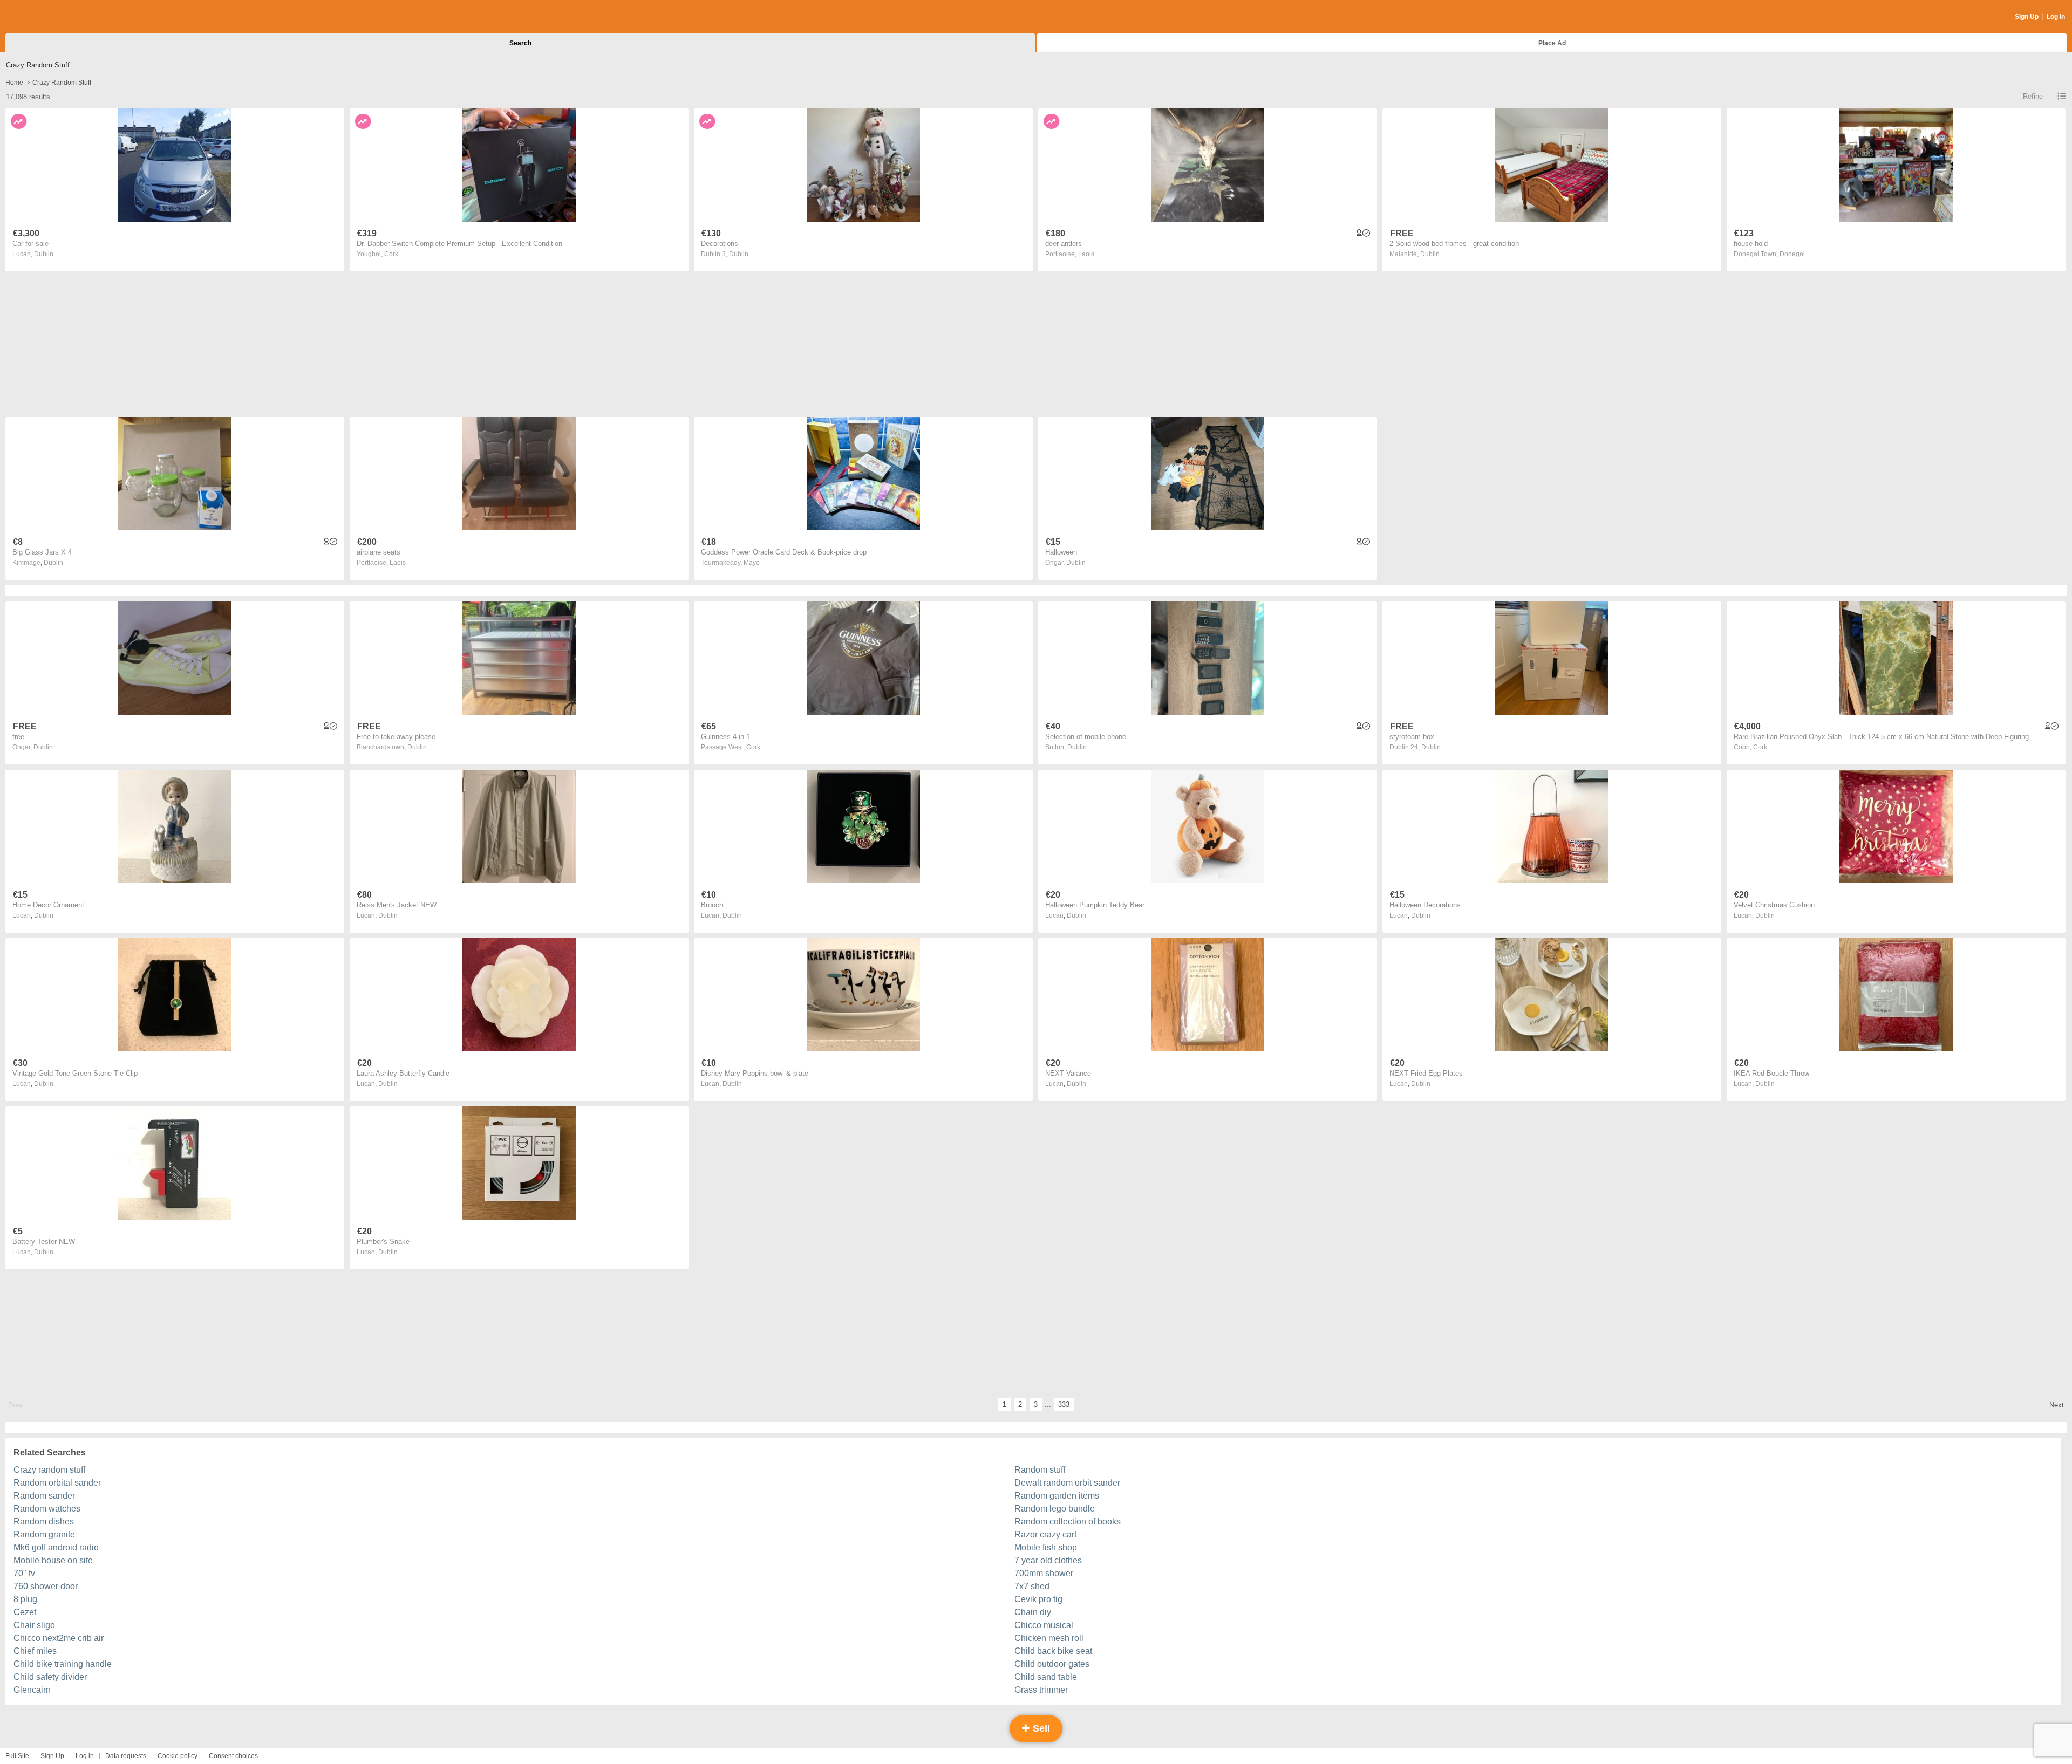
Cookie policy (178, 1756)
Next (2057, 1405)
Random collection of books (1068, 1522)
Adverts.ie (48, 17)
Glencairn (32, 1690)
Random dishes (44, 1522)
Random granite (44, 1534)
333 (1064, 1404)
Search (520, 43)
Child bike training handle (63, 1664)
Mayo (752, 563)
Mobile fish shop (1046, 1547)
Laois (1086, 254)
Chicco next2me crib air (59, 1638)
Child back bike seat (1053, 1651)
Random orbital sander (57, 1483)
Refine (2033, 96)
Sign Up (2027, 17)
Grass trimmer (1041, 1690)
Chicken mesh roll (1049, 1638)
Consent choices (233, 1756)
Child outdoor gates (1052, 1664)
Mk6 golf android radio (56, 1547)
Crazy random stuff (49, 1470)
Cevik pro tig (1038, 1599)
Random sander (44, 1496)
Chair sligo (34, 1625)
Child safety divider (50, 1677)
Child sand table (1046, 1677)
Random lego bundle (1055, 1509)
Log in (85, 1756)
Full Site (17, 1756)
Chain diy (1033, 1612)
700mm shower (1044, 1573)
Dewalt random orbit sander (1067, 1483)
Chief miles (35, 1651)
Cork (391, 254)
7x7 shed (1032, 1586)
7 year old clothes (1048, 1560)
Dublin (44, 254)
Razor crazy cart (1045, 1534)
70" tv (24, 1573)
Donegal (1792, 254)
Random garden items (1057, 1496)
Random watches (47, 1509)
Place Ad (1552, 43)
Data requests (126, 1756)
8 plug (25, 1599)
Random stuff (1040, 1470)
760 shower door (46, 1586)
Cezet (25, 1612)
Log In (2056, 17)
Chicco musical (1044, 1625)
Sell (1040, 1728)
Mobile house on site (53, 1560)
